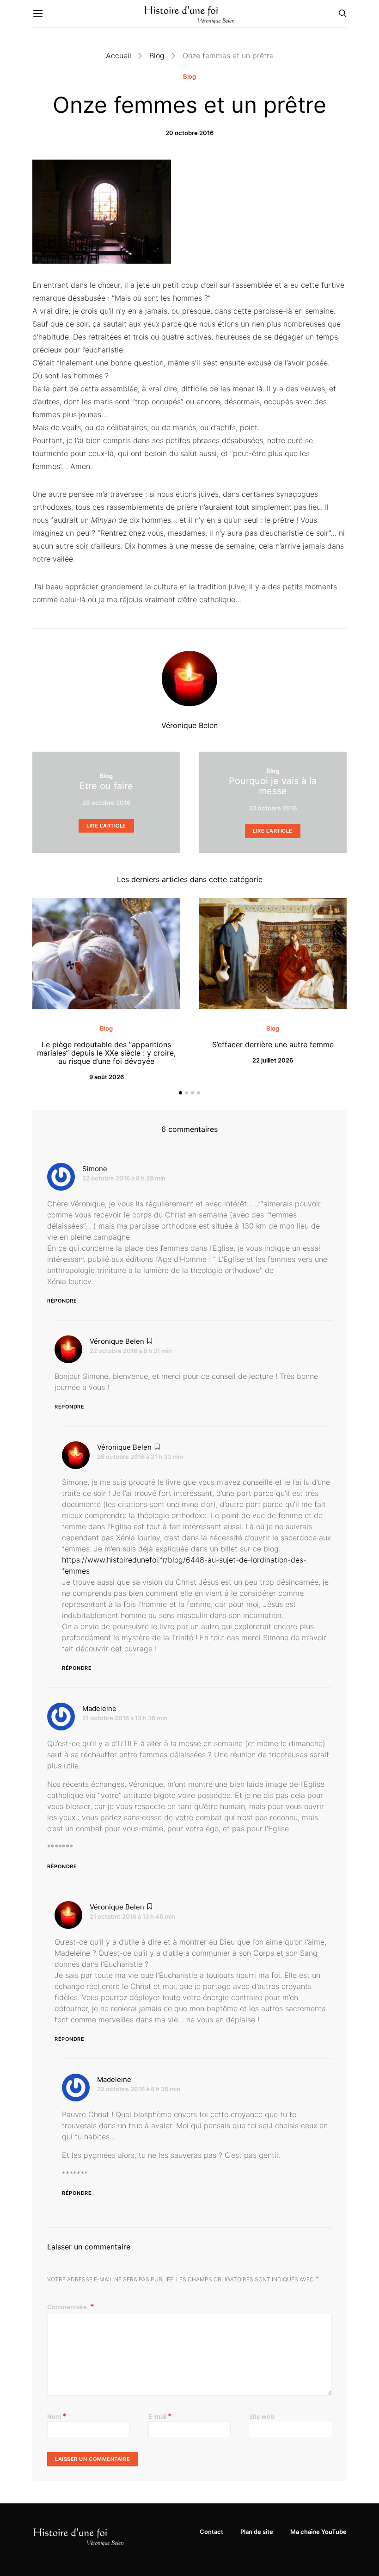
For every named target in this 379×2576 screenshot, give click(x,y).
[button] (180, 1093)
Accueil (119, 56)
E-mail (160, 2416)
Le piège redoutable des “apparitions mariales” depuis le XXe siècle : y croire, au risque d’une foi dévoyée (106, 1053)
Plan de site (257, 2532)
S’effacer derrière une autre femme (273, 1044)
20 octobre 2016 (189, 133)
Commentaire (68, 2307)
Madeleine (99, 1708)
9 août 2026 (107, 1077)
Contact (211, 2532)
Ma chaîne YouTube (318, 2532)
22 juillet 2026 (273, 1060)
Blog (157, 56)
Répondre (62, 1301)
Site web (262, 2416)
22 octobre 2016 (273, 808)
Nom (57, 2416)
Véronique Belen (189, 725)
